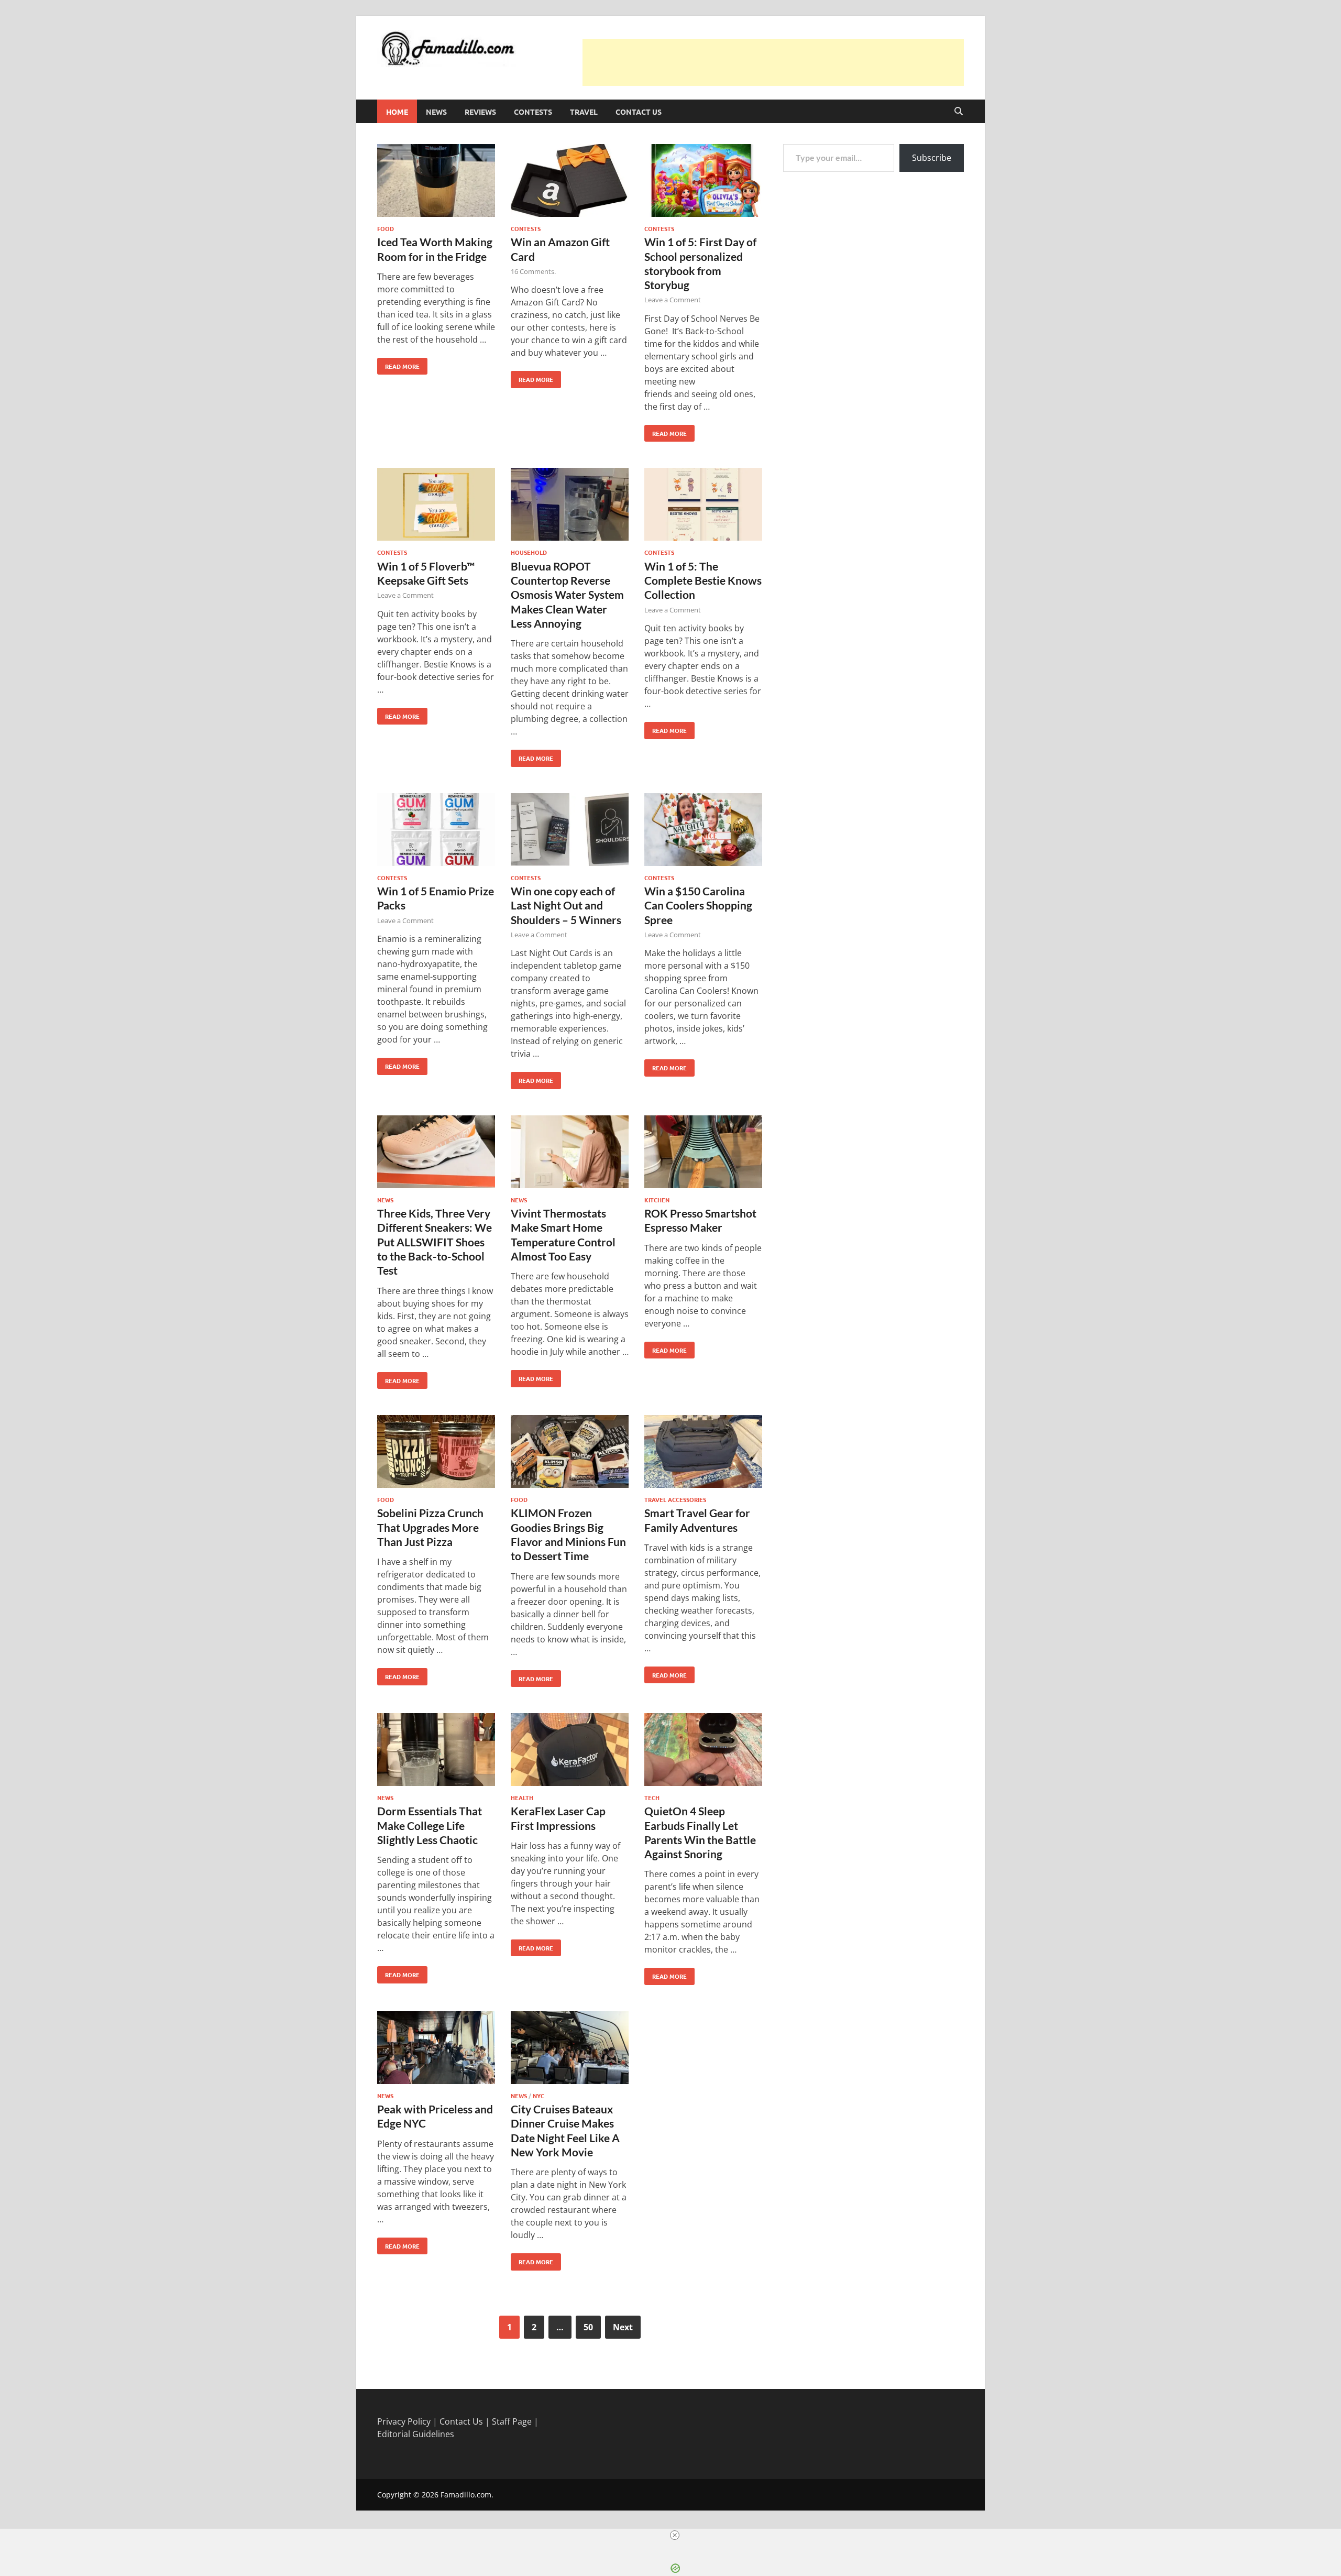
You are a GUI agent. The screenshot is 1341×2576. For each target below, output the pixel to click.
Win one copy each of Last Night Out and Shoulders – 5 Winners (566, 905)
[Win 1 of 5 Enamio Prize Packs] (436, 831)
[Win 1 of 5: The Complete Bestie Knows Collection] (703, 506)
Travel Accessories (675, 1499)
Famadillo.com (466, 2495)
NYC (538, 2096)
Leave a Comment (673, 300)
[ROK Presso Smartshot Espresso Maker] (703, 1153)
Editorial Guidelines (416, 2434)
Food (386, 228)
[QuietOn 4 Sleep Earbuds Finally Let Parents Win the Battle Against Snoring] (703, 1751)
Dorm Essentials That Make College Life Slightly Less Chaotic (430, 1825)
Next (623, 2327)
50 (588, 2327)
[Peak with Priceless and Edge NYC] (436, 2049)
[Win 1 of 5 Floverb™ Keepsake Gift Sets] (436, 506)
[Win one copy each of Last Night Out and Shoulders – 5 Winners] (570, 831)
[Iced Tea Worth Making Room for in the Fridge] (436, 182)
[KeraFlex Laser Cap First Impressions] (570, 1751)
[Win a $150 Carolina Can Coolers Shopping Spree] (703, 831)
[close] (675, 2535)
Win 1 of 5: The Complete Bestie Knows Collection (703, 580)
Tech (652, 1797)
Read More (398, 364)
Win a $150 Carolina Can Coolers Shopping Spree (698, 905)
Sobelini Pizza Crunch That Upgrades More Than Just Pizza (430, 1527)
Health (522, 1797)
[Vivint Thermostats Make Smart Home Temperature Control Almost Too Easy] (570, 1153)
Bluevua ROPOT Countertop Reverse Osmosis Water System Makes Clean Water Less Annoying (567, 595)
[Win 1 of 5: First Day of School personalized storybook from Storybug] (703, 182)
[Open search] (959, 112)
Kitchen (657, 1200)
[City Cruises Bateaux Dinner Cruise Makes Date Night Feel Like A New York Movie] (570, 2049)
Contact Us (639, 112)
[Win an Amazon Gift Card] (570, 182)
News (436, 112)
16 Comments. (533, 271)
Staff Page (512, 2421)
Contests (533, 112)
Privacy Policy (404, 2421)
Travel (584, 112)
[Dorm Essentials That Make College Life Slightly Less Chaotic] (436, 1751)
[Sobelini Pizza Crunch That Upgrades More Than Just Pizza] (436, 1453)
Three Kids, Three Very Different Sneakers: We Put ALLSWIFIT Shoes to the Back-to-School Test (435, 1242)
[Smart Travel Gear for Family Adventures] (703, 1453)
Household (529, 552)
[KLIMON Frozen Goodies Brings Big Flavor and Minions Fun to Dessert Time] (570, 1453)
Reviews (480, 112)
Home (397, 112)
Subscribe (932, 158)
